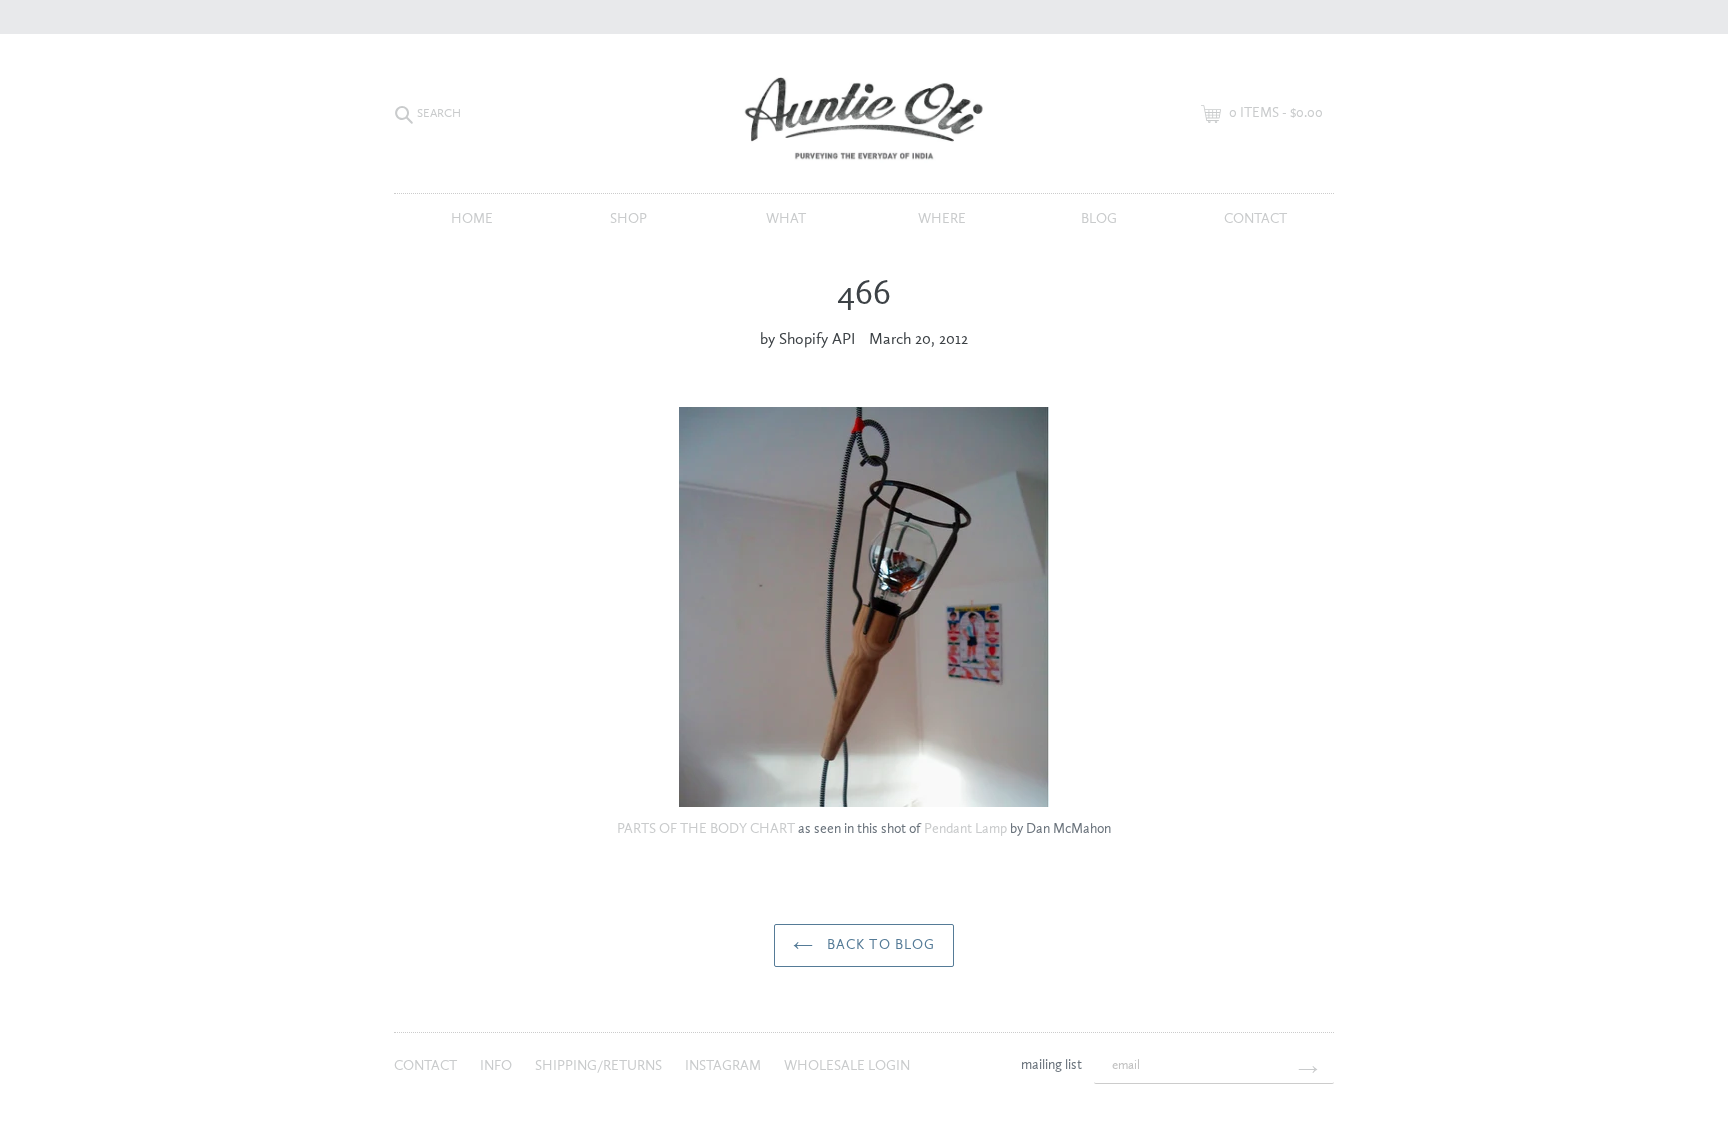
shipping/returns (600, 1066)
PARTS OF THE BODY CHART (706, 829)
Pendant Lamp (965, 829)
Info (497, 1066)
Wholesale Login (847, 1066)
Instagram (724, 1066)
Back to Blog (879, 945)
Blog (1099, 219)
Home (472, 219)
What (786, 219)
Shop (628, 219)
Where (942, 219)
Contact (1255, 219)
